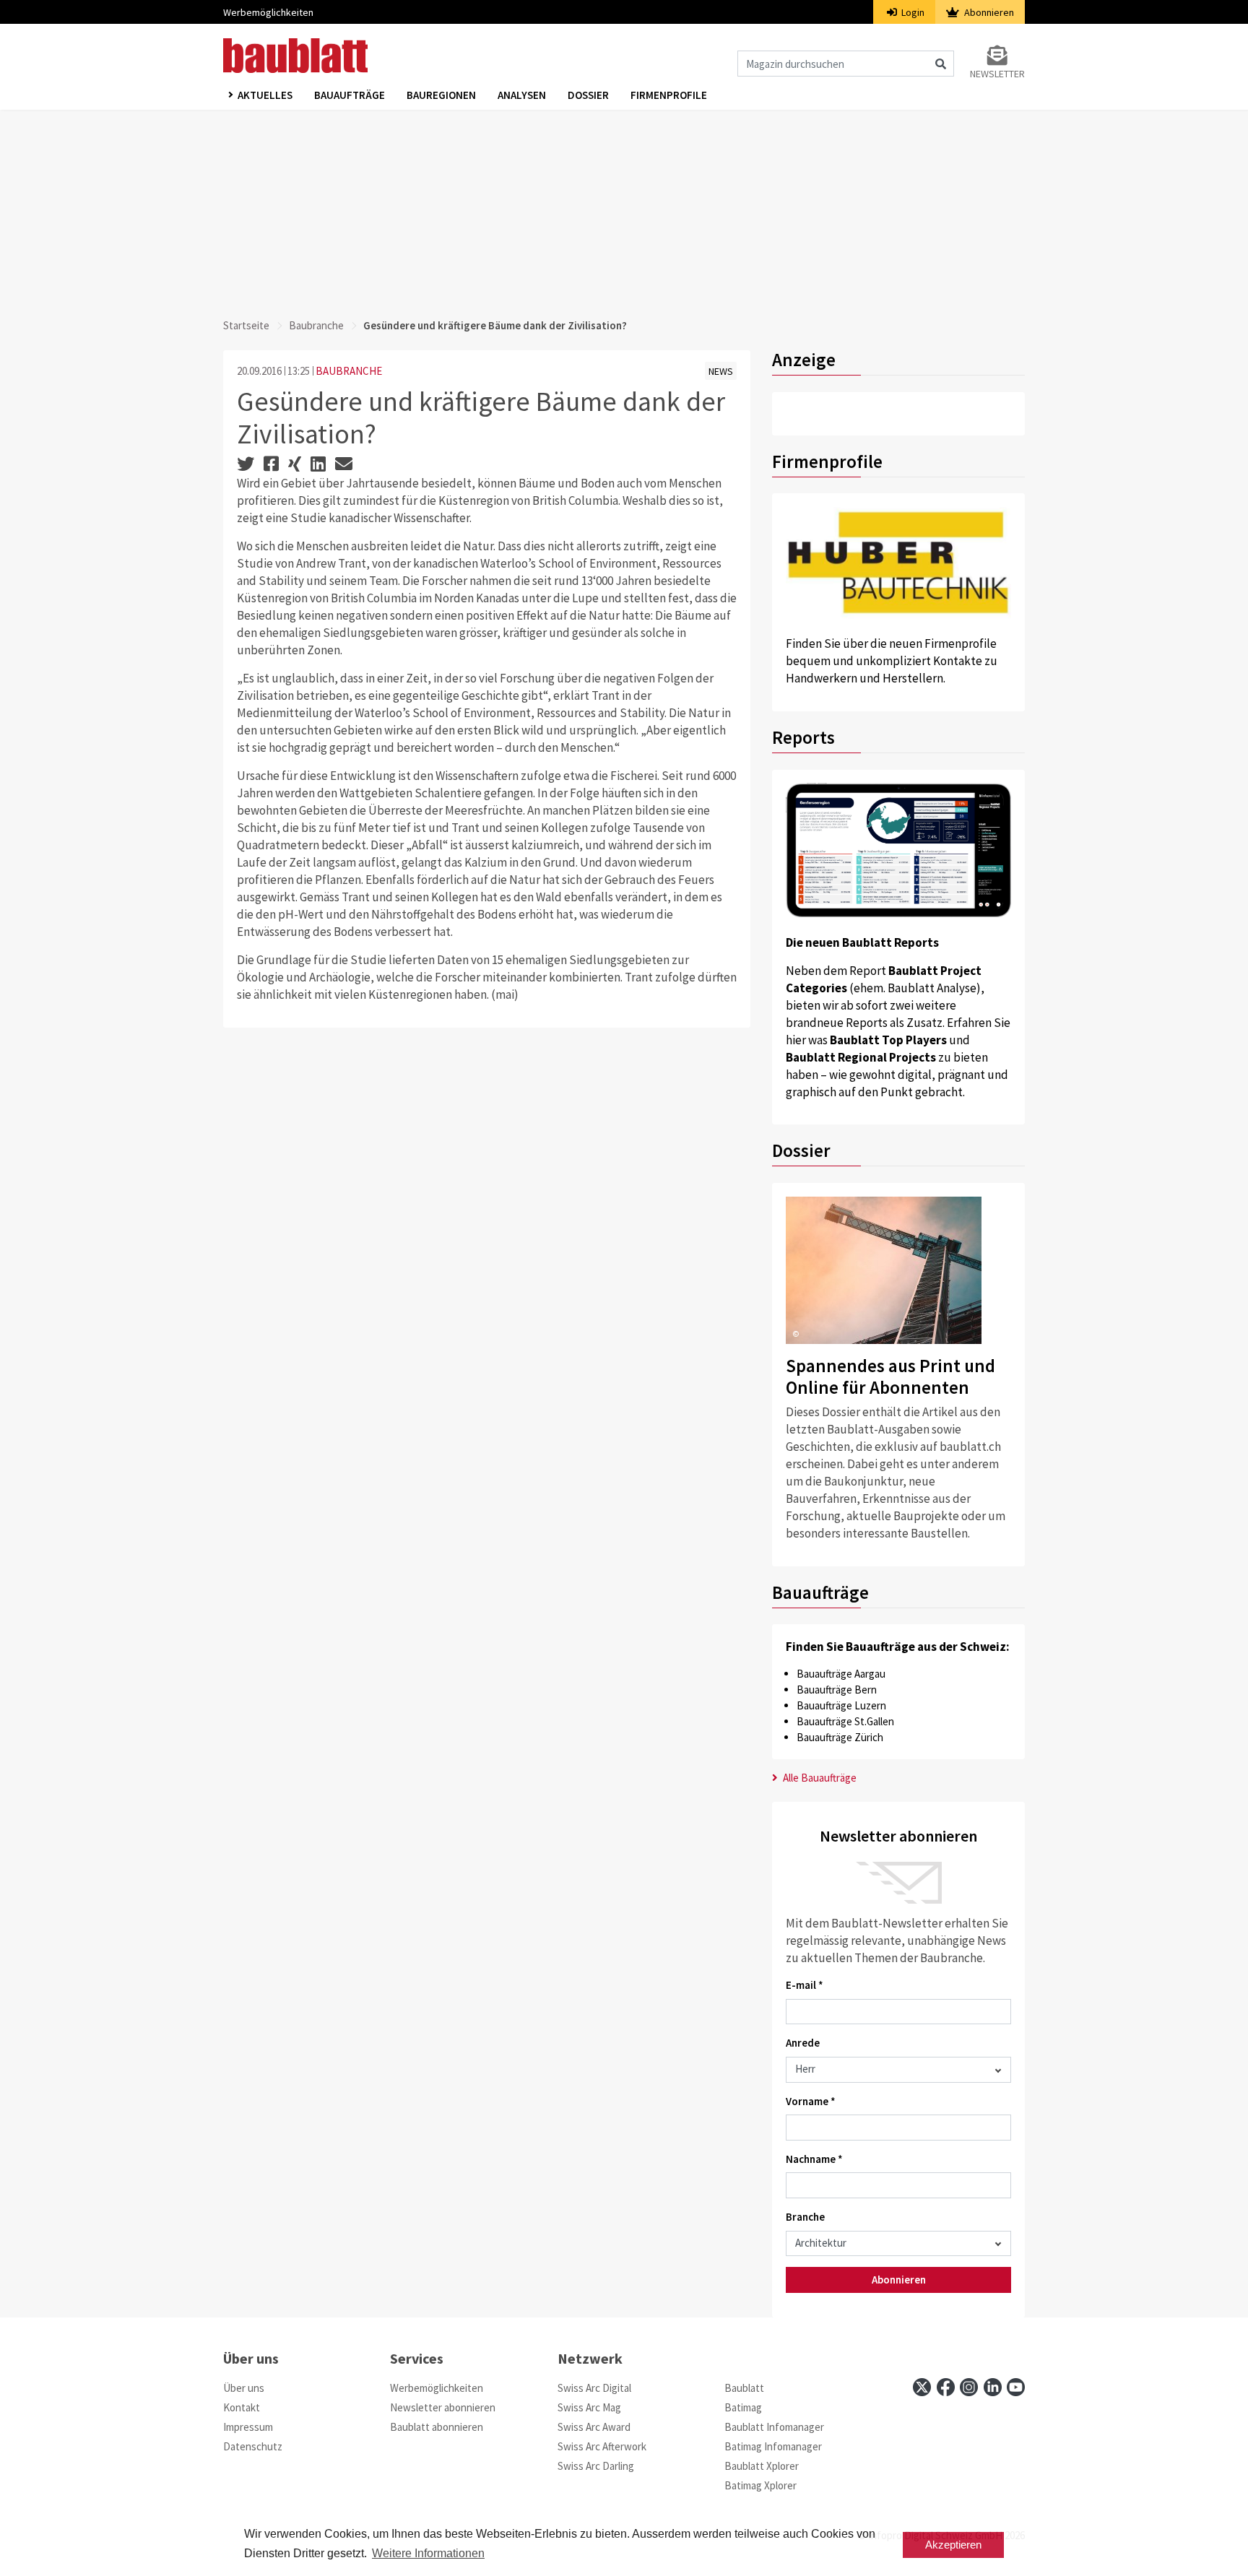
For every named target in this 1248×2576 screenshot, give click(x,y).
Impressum (248, 2427)
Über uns (244, 2388)
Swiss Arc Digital (594, 2388)
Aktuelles (265, 95)
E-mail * (805, 1985)
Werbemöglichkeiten (268, 12)
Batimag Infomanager (773, 2446)
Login (912, 12)
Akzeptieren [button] (953, 2545)
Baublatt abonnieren (437, 2427)
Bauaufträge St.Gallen (845, 1721)
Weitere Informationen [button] (428, 2553)
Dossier (588, 95)
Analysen (522, 95)
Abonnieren (988, 12)
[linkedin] (993, 2387)
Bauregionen (441, 95)
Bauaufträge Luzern (841, 1705)
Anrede (803, 2043)
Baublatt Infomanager (774, 2427)
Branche (805, 2217)
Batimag (743, 2407)
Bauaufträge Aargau (841, 1674)
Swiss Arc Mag (589, 2407)
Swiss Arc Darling (596, 2466)
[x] (922, 2387)
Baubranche (316, 325)
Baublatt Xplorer (762, 2466)
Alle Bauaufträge (819, 1778)
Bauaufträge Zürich (840, 1737)
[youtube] (1016, 2387)
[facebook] (946, 2387)
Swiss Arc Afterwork (602, 2446)
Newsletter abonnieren (443, 2407)
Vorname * (811, 2101)
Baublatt (744, 2388)
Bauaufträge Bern (837, 1690)
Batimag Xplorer (760, 2485)
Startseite (246, 325)
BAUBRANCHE (349, 371)
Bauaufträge (350, 95)
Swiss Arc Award (594, 2427)
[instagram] (969, 2387)
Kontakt (242, 2407)
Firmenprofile (669, 95)
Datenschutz (253, 2446)
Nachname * (814, 2159)
